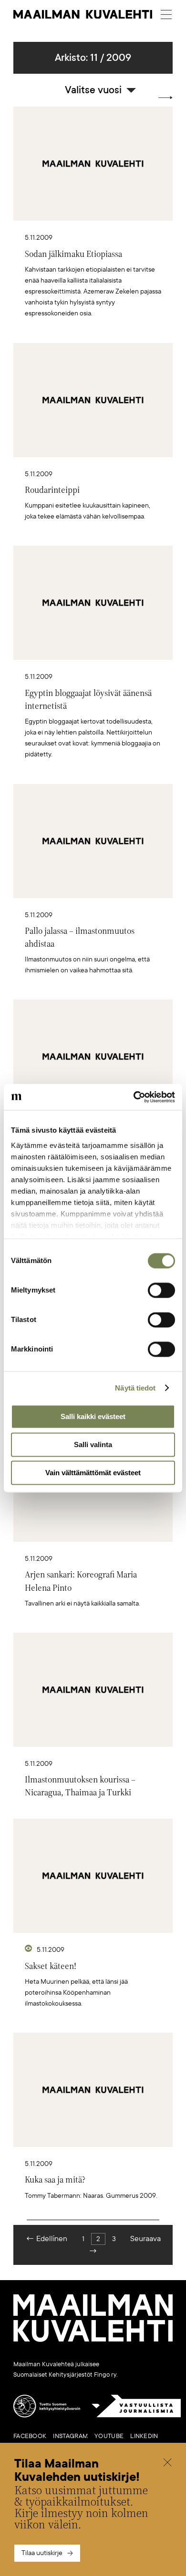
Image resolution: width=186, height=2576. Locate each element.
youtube (109, 2436)
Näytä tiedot (135, 1388)
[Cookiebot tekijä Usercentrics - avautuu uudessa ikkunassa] (134, 1097)
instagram (70, 2436)
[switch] (161, 1290)
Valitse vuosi (93, 90)
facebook (30, 2436)
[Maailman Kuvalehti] (93, 2340)
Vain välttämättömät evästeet (93, 1473)
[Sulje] (167, 2463)
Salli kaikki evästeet (93, 1416)
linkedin (144, 2436)
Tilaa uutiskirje (42, 2553)
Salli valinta (93, 1445)
